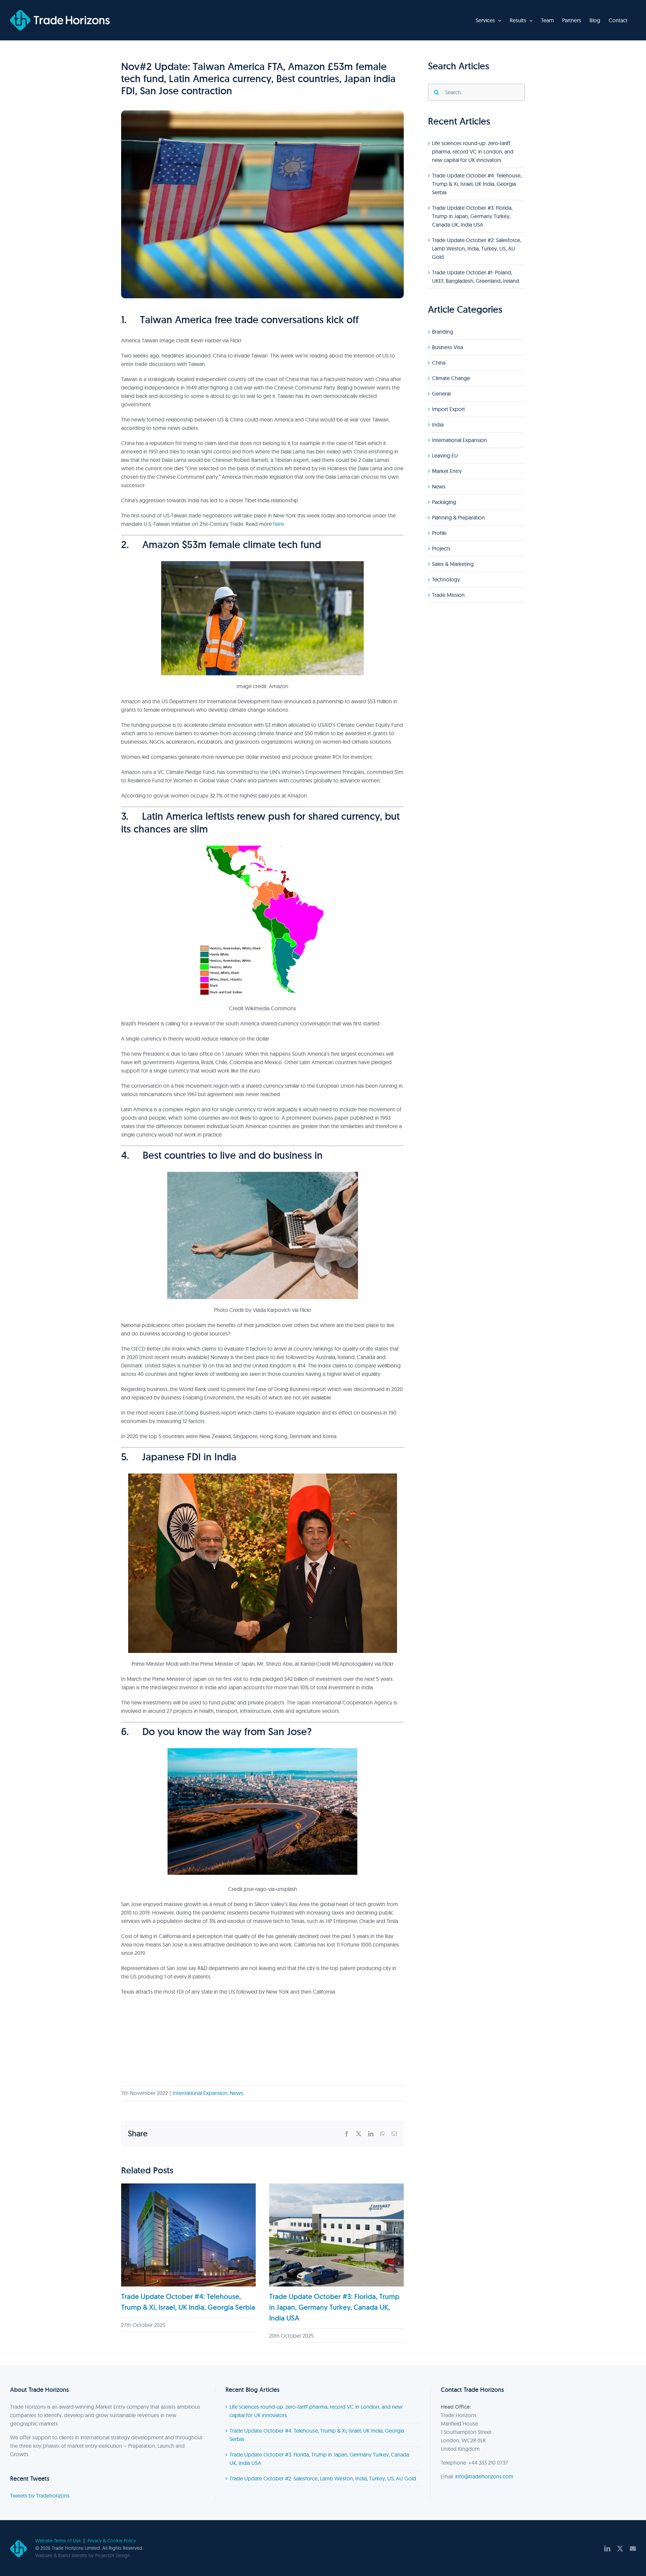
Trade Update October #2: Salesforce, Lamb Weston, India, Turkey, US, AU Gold (477, 248)
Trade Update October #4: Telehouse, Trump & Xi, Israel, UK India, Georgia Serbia (477, 184)
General (441, 394)
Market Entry (447, 471)
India (438, 425)
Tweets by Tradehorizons (40, 2496)
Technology (446, 579)
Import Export (448, 409)
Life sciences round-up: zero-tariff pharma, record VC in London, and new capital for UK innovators (473, 151)
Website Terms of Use (58, 2541)
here (279, 524)
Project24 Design (113, 2555)
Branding (443, 332)
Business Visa (447, 347)
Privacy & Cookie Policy (112, 2541)
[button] (126, 2263)
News (237, 2093)
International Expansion (200, 2093)
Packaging (444, 502)
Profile (439, 533)
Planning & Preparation (458, 517)
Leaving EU (445, 455)
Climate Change (451, 378)
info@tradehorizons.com (484, 2476)
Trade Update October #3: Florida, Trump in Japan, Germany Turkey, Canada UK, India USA (334, 2307)
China (439, 363)
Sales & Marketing (453, 564)
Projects (441, 548)
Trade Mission (448, 595)
